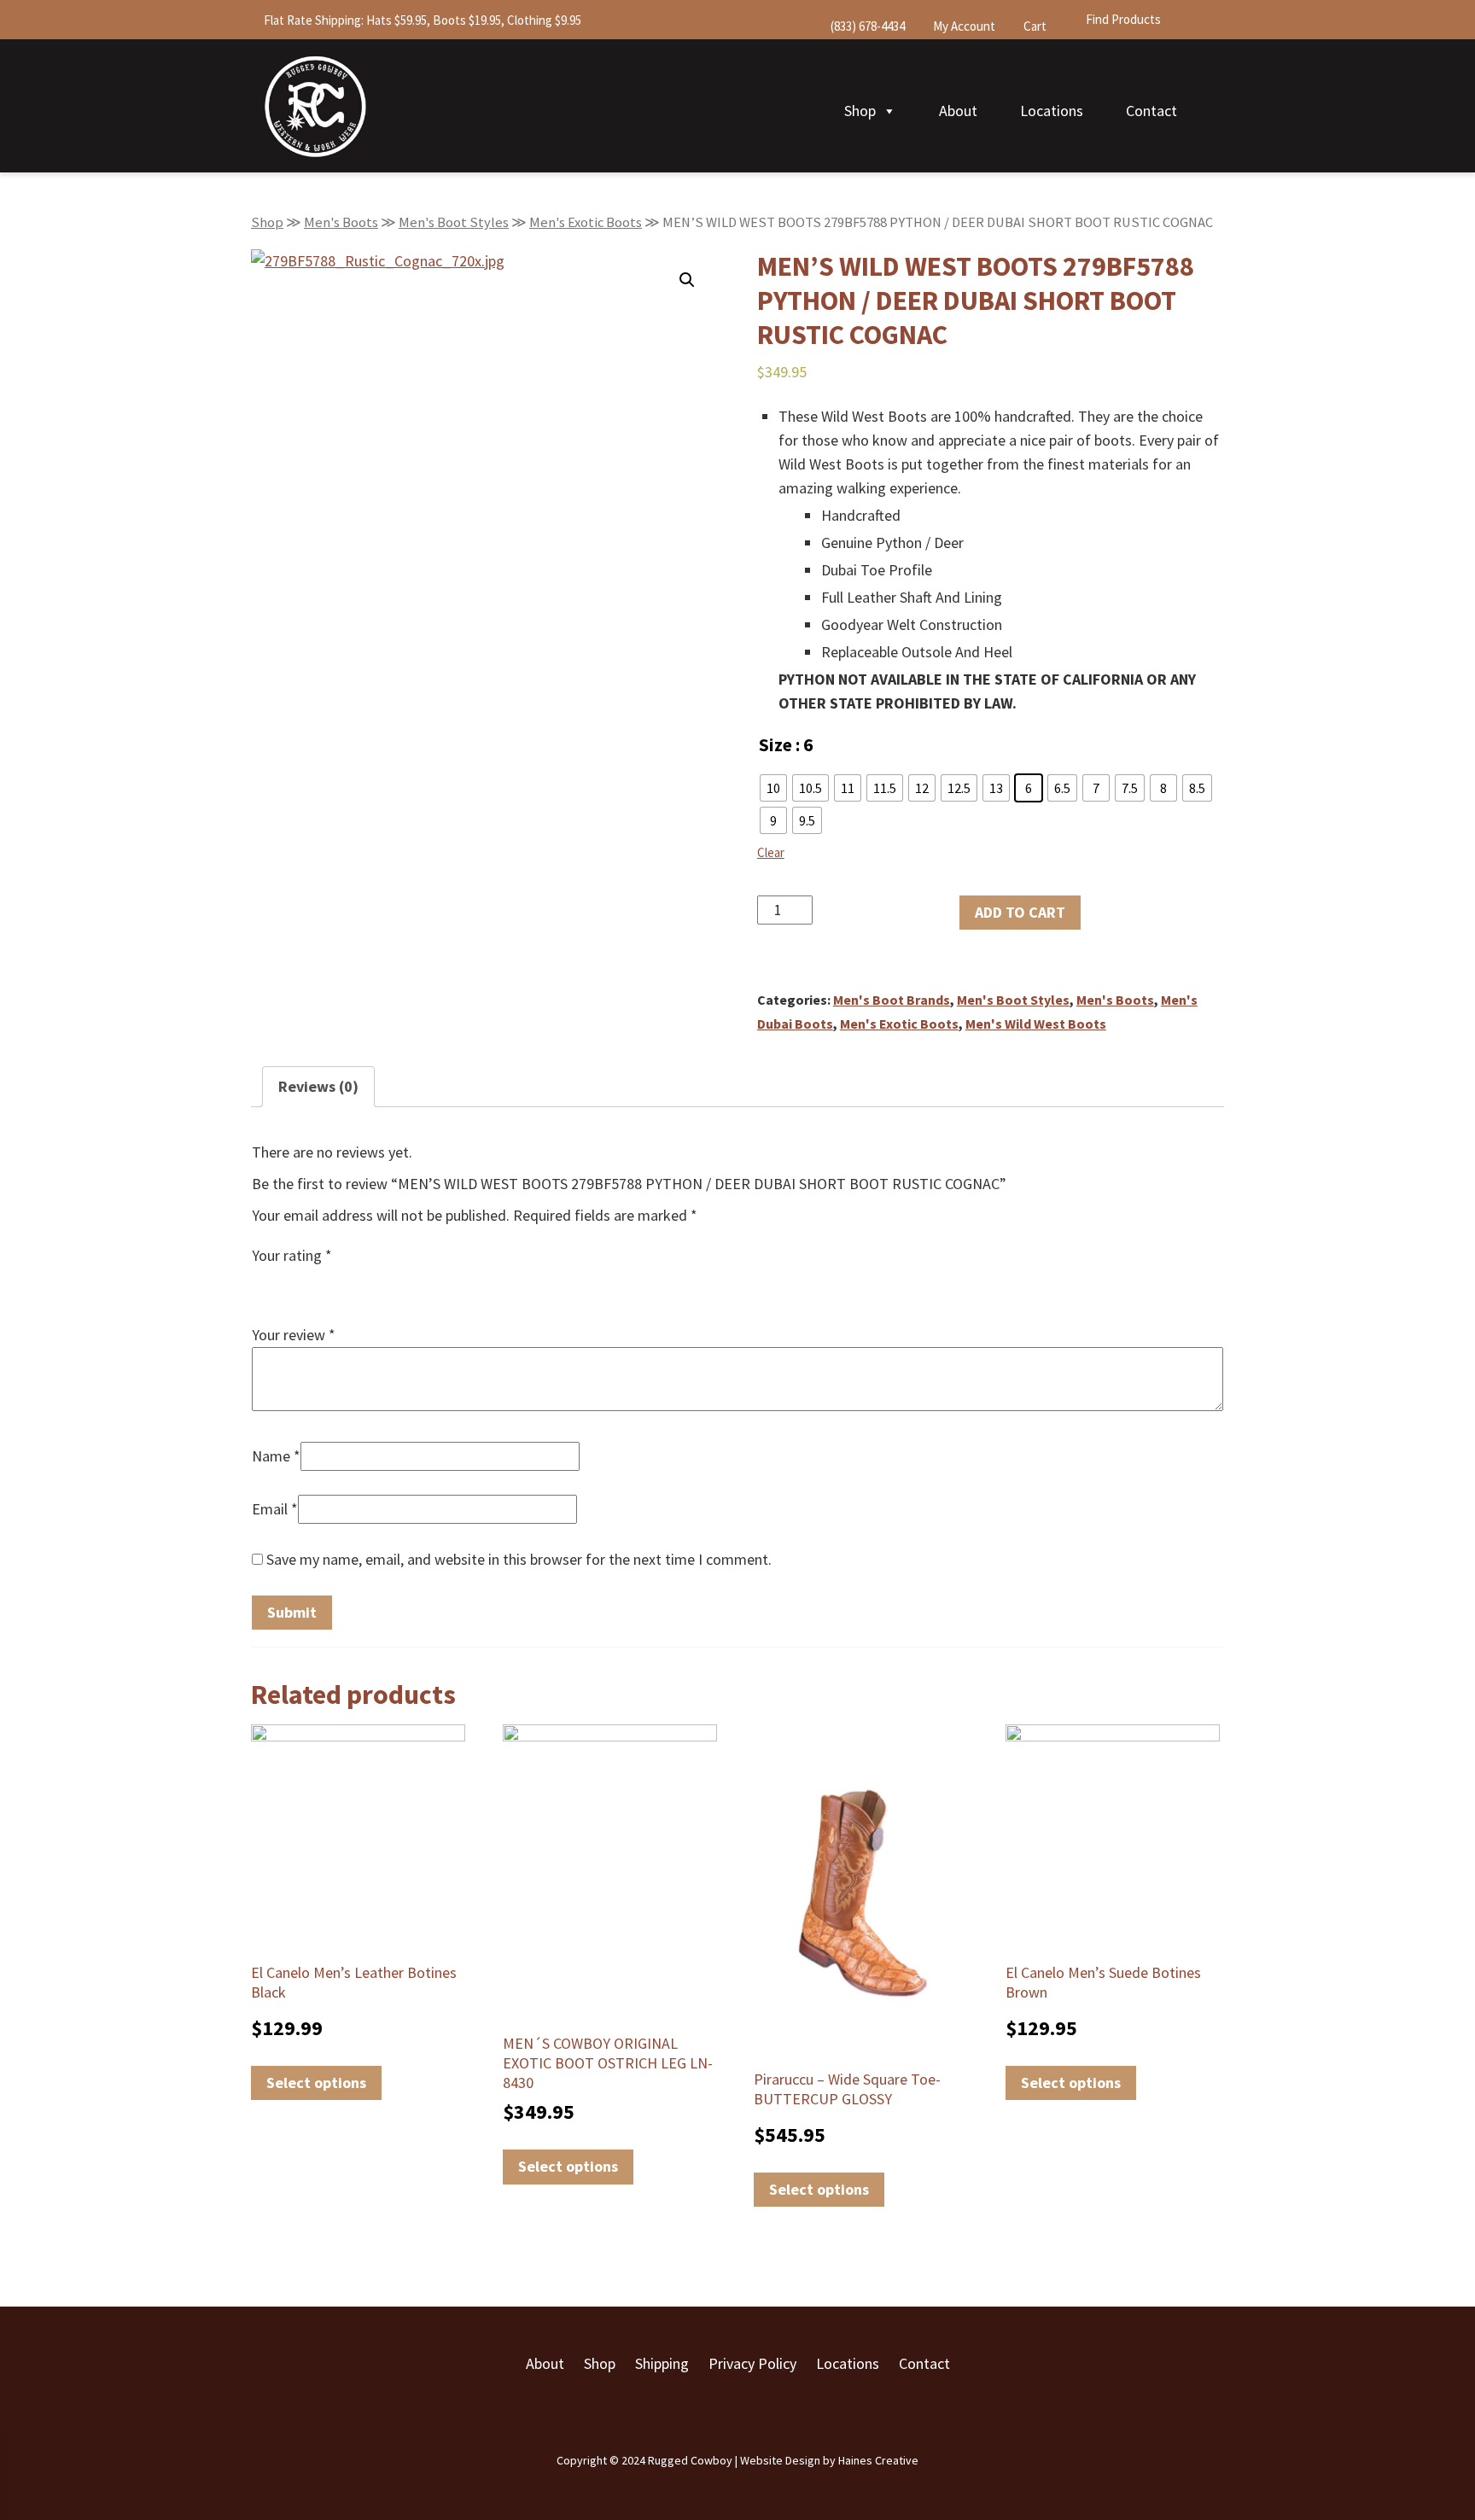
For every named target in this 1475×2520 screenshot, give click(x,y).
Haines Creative (878, 2460)
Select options (316, 2082)
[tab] (318, 1087)
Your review (294, 1335)
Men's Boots (341, 222)
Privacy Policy (752, 2363)
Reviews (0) (318, 1086)
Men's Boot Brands (892, 1000)
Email (275, 1509)
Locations (1052, 111)
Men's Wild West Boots (1036, 1024)
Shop (860, 111)
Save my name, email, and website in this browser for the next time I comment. (519, 1559)
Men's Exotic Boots (586, 222)
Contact (1151, 111)
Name (276, 1456)
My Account (963, 26)
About (958, 111)
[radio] (773, 788)
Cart (1034, 26)
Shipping (662, 2363)
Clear (771, 852)
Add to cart (1020, 912)
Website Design (780, 2460)
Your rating (292, 1255)
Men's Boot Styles (454, 222)
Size (775, 745)
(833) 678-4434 (866, 26)
